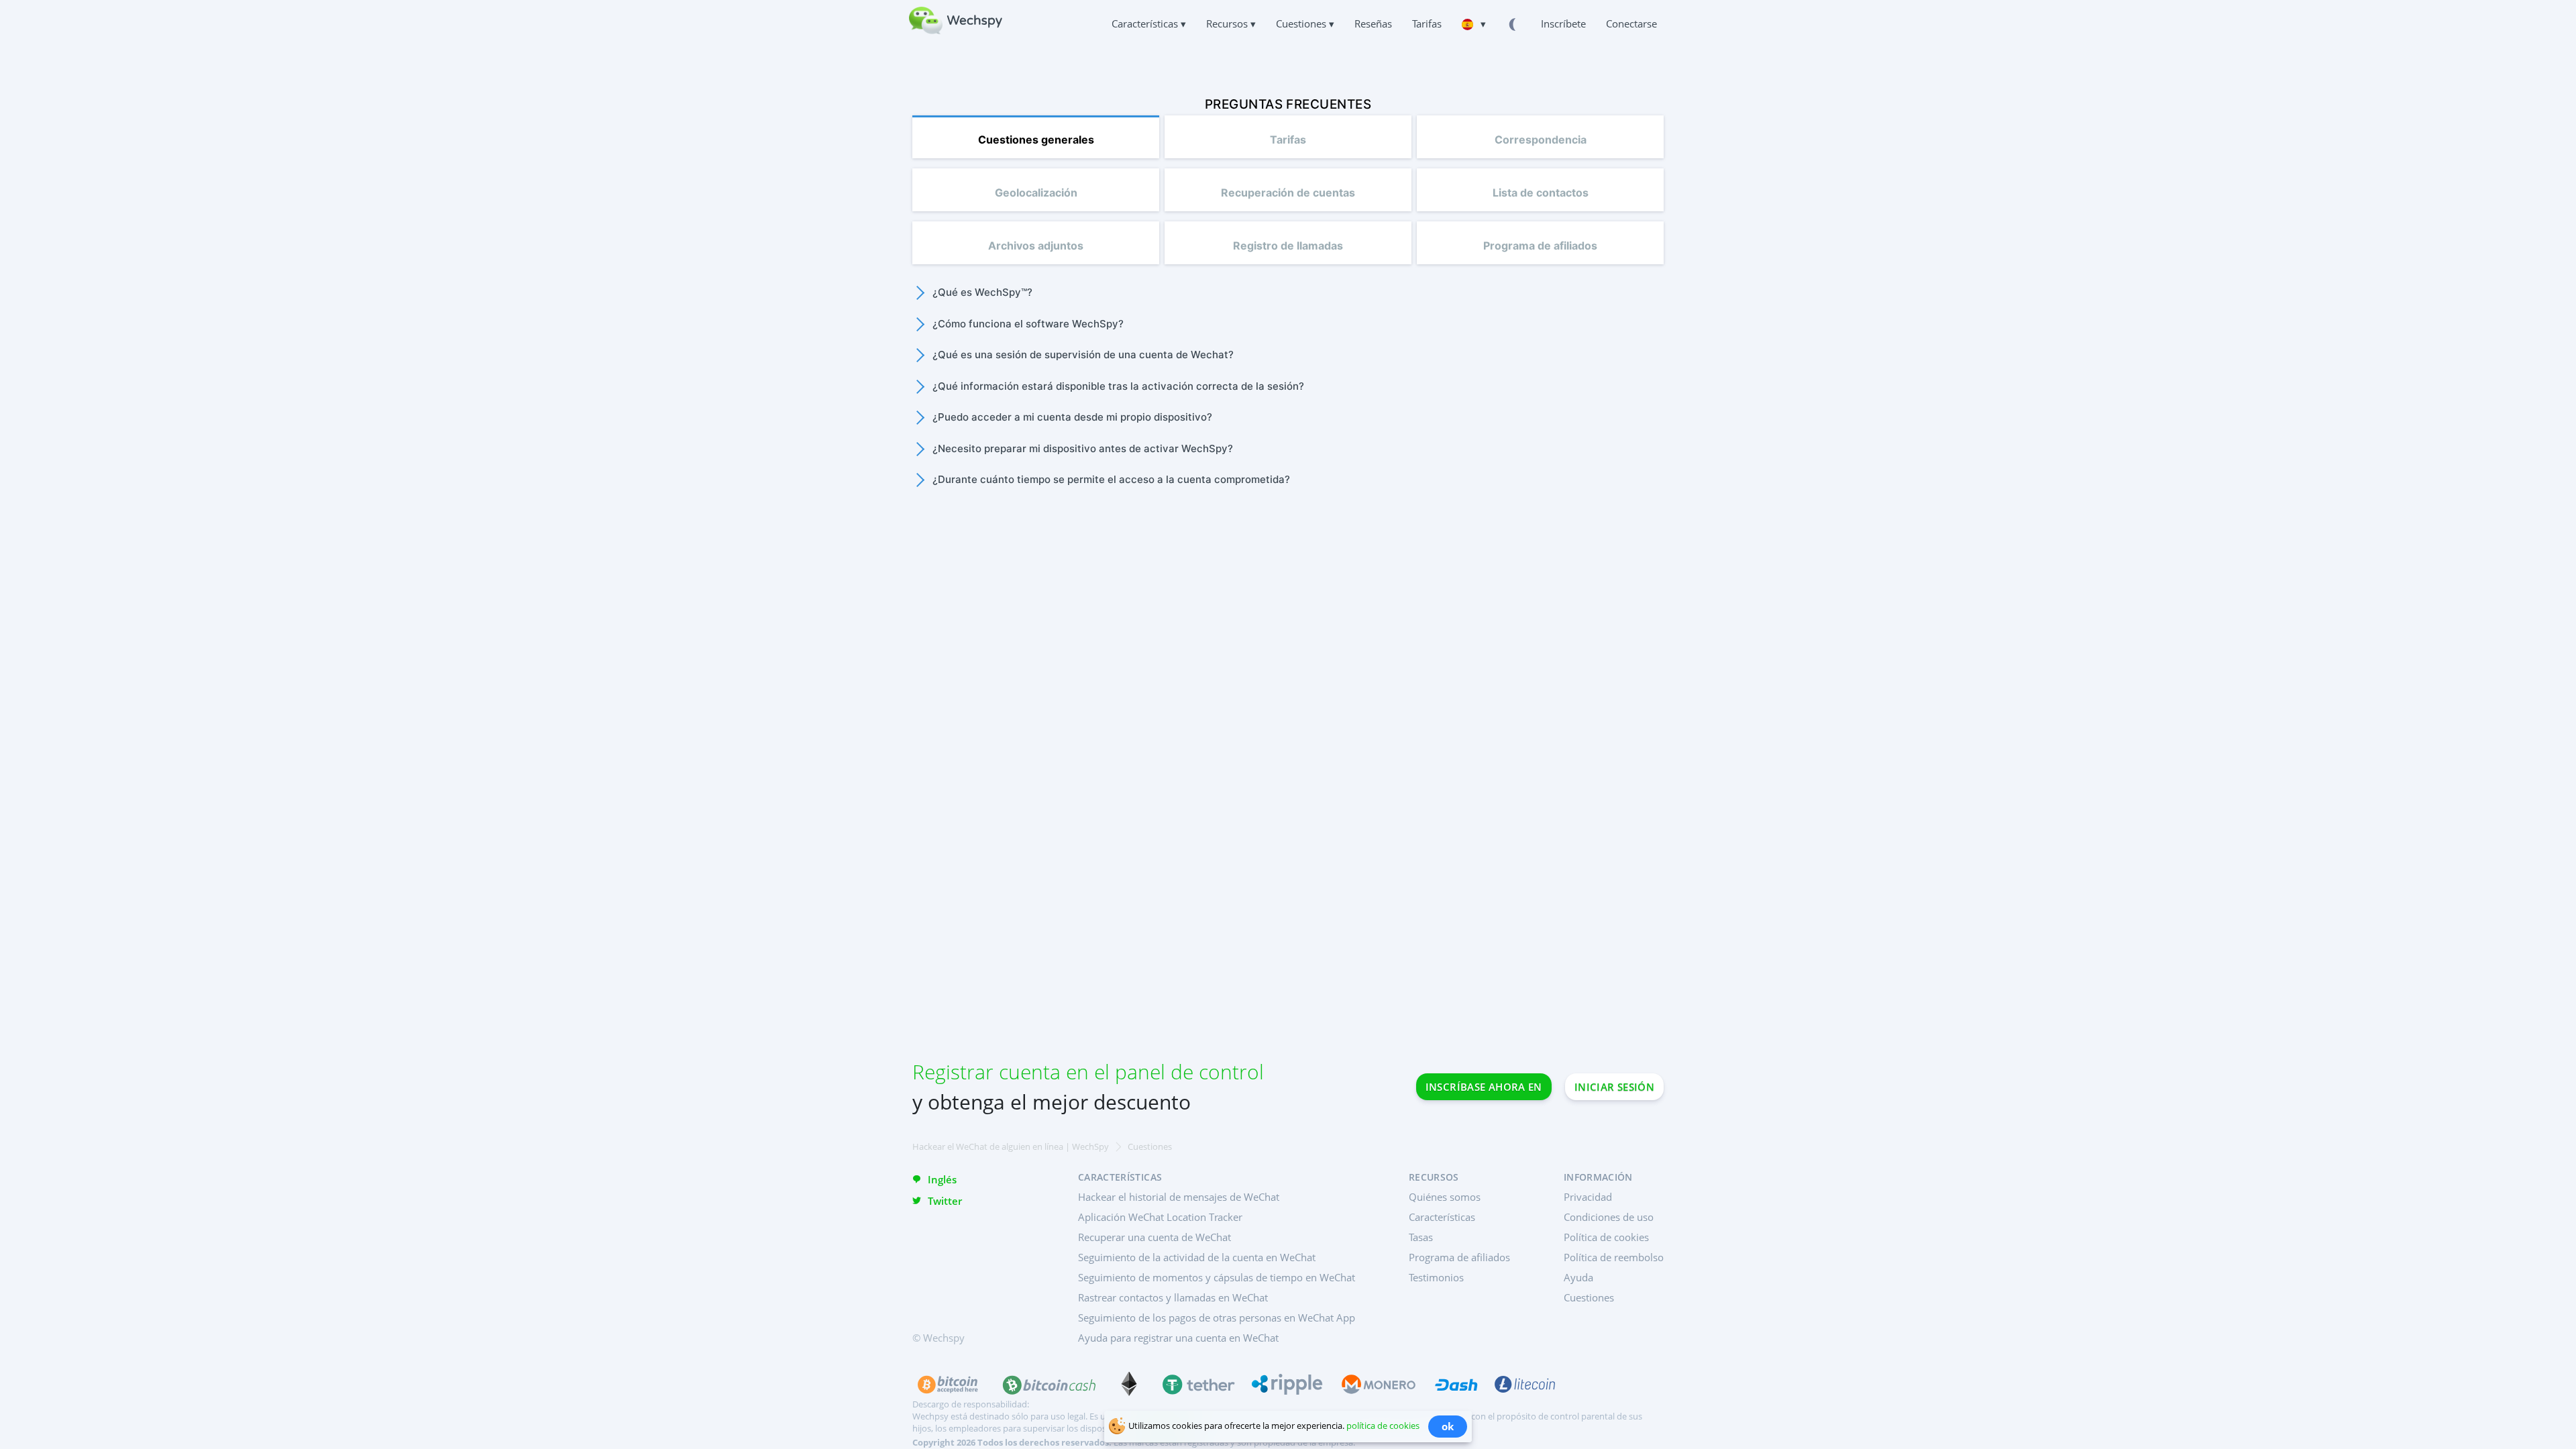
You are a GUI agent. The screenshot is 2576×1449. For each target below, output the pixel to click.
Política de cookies (1606, 1237)
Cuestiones (1589, 1297)
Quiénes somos (1445, 1197)
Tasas (1421, 1237)
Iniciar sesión (1614, 1087)
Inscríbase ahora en (1484, 1087)
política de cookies (1383, 1426)
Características (1442, 1217)
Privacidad (1588, 1197)
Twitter (945, 1201)
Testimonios (1436, 1277)
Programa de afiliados (1459, 1257)
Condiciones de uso (1609, 1217)
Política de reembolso (1614, 1257)
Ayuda (1578, 1277)
